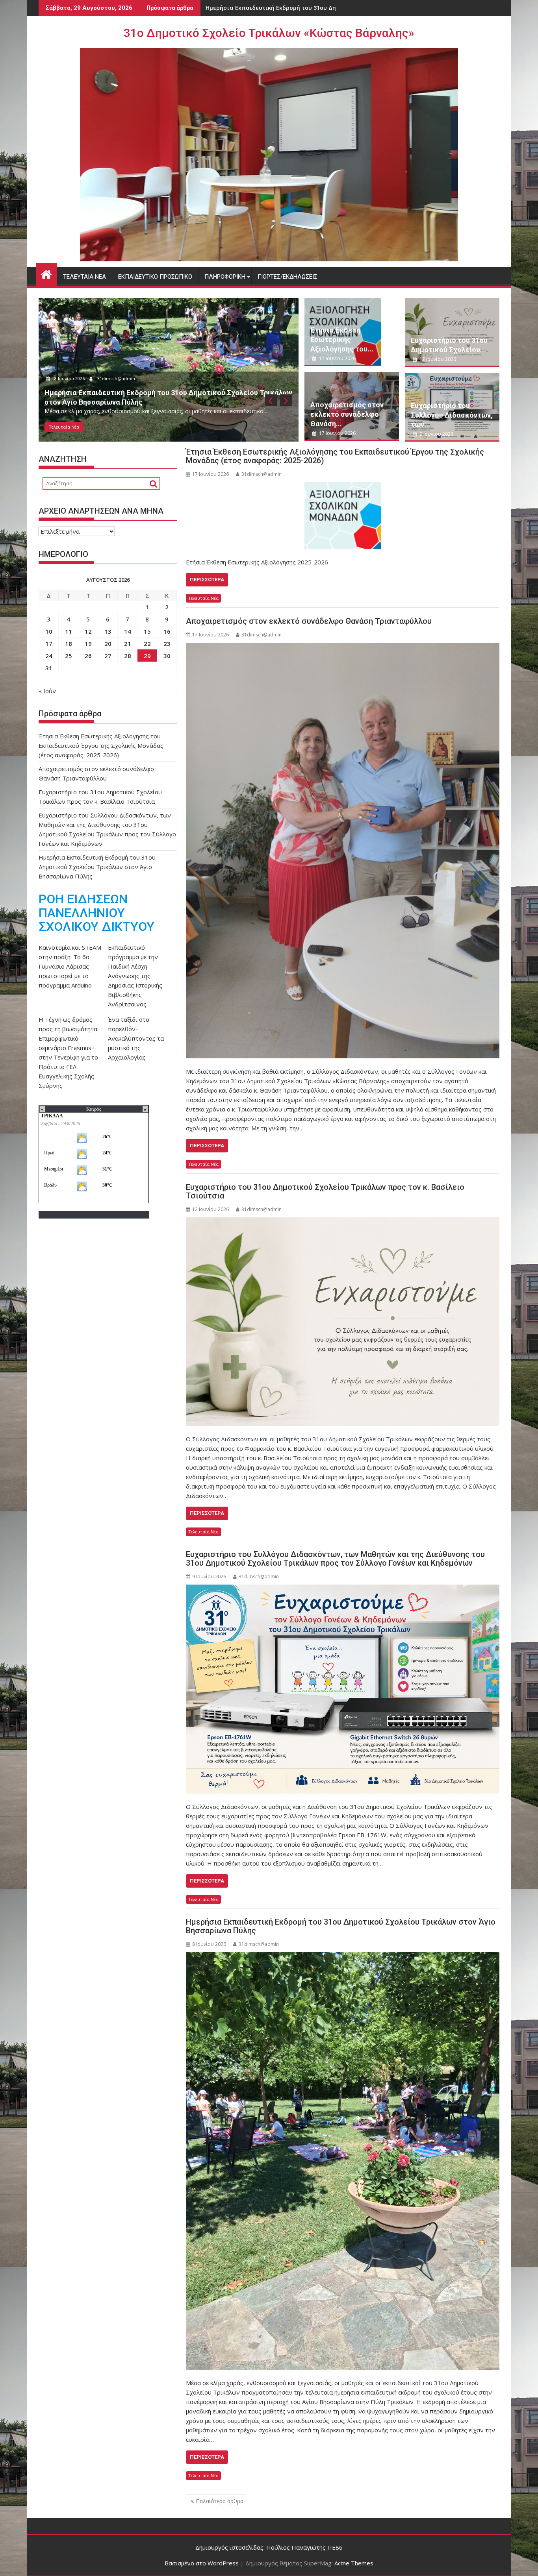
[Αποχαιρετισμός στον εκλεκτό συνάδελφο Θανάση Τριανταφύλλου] (343, 851)
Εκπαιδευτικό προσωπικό (155, 277)
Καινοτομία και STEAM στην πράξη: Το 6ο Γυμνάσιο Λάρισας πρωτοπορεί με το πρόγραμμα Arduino (70, 966)
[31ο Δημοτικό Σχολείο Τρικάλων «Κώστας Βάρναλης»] (46, 273)
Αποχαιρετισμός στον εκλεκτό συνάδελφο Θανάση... (347, 414)
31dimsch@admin (118, 378)
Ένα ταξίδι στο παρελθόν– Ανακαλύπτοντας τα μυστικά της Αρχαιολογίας (136, 1038)
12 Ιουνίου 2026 (437, 359)
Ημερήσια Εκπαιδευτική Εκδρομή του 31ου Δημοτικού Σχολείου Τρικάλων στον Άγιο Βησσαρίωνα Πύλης (341, 1926)
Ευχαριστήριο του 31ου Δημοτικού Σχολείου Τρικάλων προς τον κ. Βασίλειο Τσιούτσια (325, 1191)
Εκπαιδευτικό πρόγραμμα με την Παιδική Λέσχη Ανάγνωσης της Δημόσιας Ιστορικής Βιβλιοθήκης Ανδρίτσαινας (135, 976)
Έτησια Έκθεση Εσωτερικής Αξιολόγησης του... (342, 339)
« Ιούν (47, 691)
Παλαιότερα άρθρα (220, 2501)
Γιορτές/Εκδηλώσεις (288, 277)
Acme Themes (354, 2563)
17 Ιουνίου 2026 (71, 378)
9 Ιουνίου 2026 (436, 434)
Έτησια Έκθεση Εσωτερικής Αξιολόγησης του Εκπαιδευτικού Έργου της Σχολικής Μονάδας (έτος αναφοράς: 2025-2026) (335, 456)
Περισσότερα (207, 580)
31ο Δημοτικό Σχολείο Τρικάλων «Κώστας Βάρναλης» (269, 33)
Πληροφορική (225, 277)
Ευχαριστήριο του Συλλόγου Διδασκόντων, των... (452, 415)
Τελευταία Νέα (84, 277)
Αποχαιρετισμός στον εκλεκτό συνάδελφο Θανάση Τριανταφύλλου (309, 621)
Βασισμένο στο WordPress (202, 2563)
